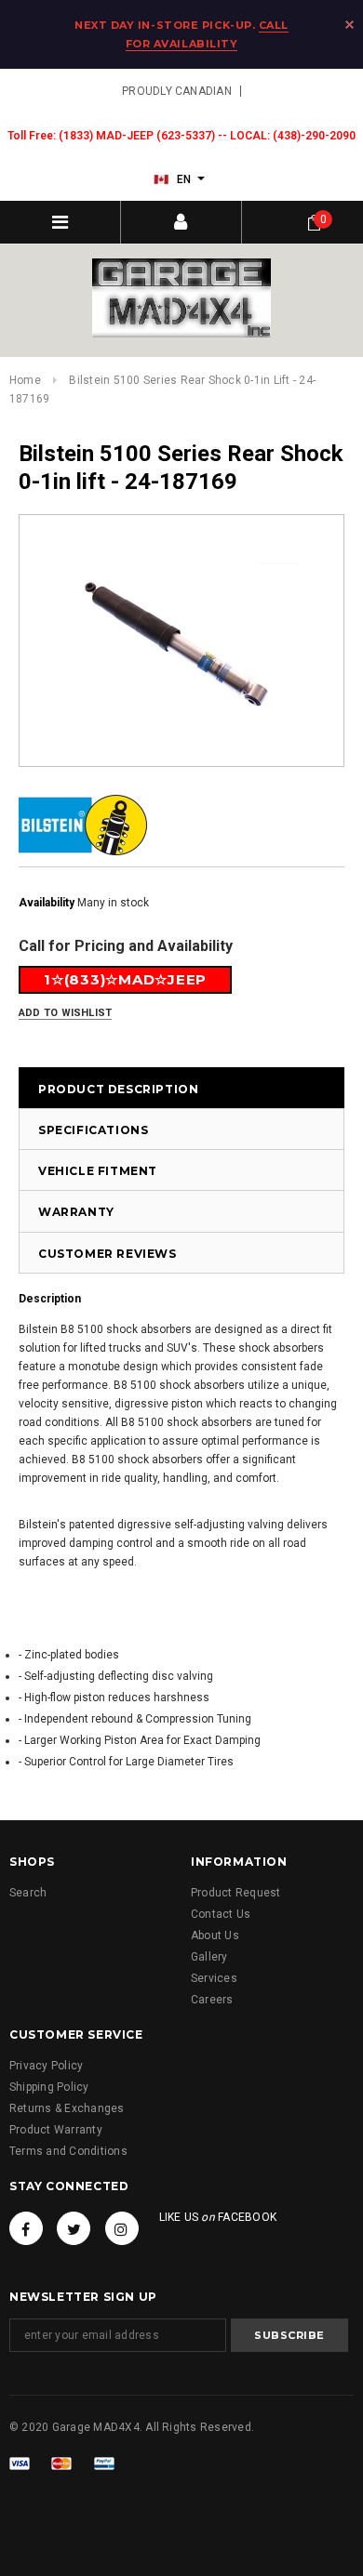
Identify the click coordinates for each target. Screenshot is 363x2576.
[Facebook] (26, 2228)
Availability (47, 903)
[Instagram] (122, 2228)
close (350, 25)
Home (25, 380)
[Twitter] (74, 2228)
